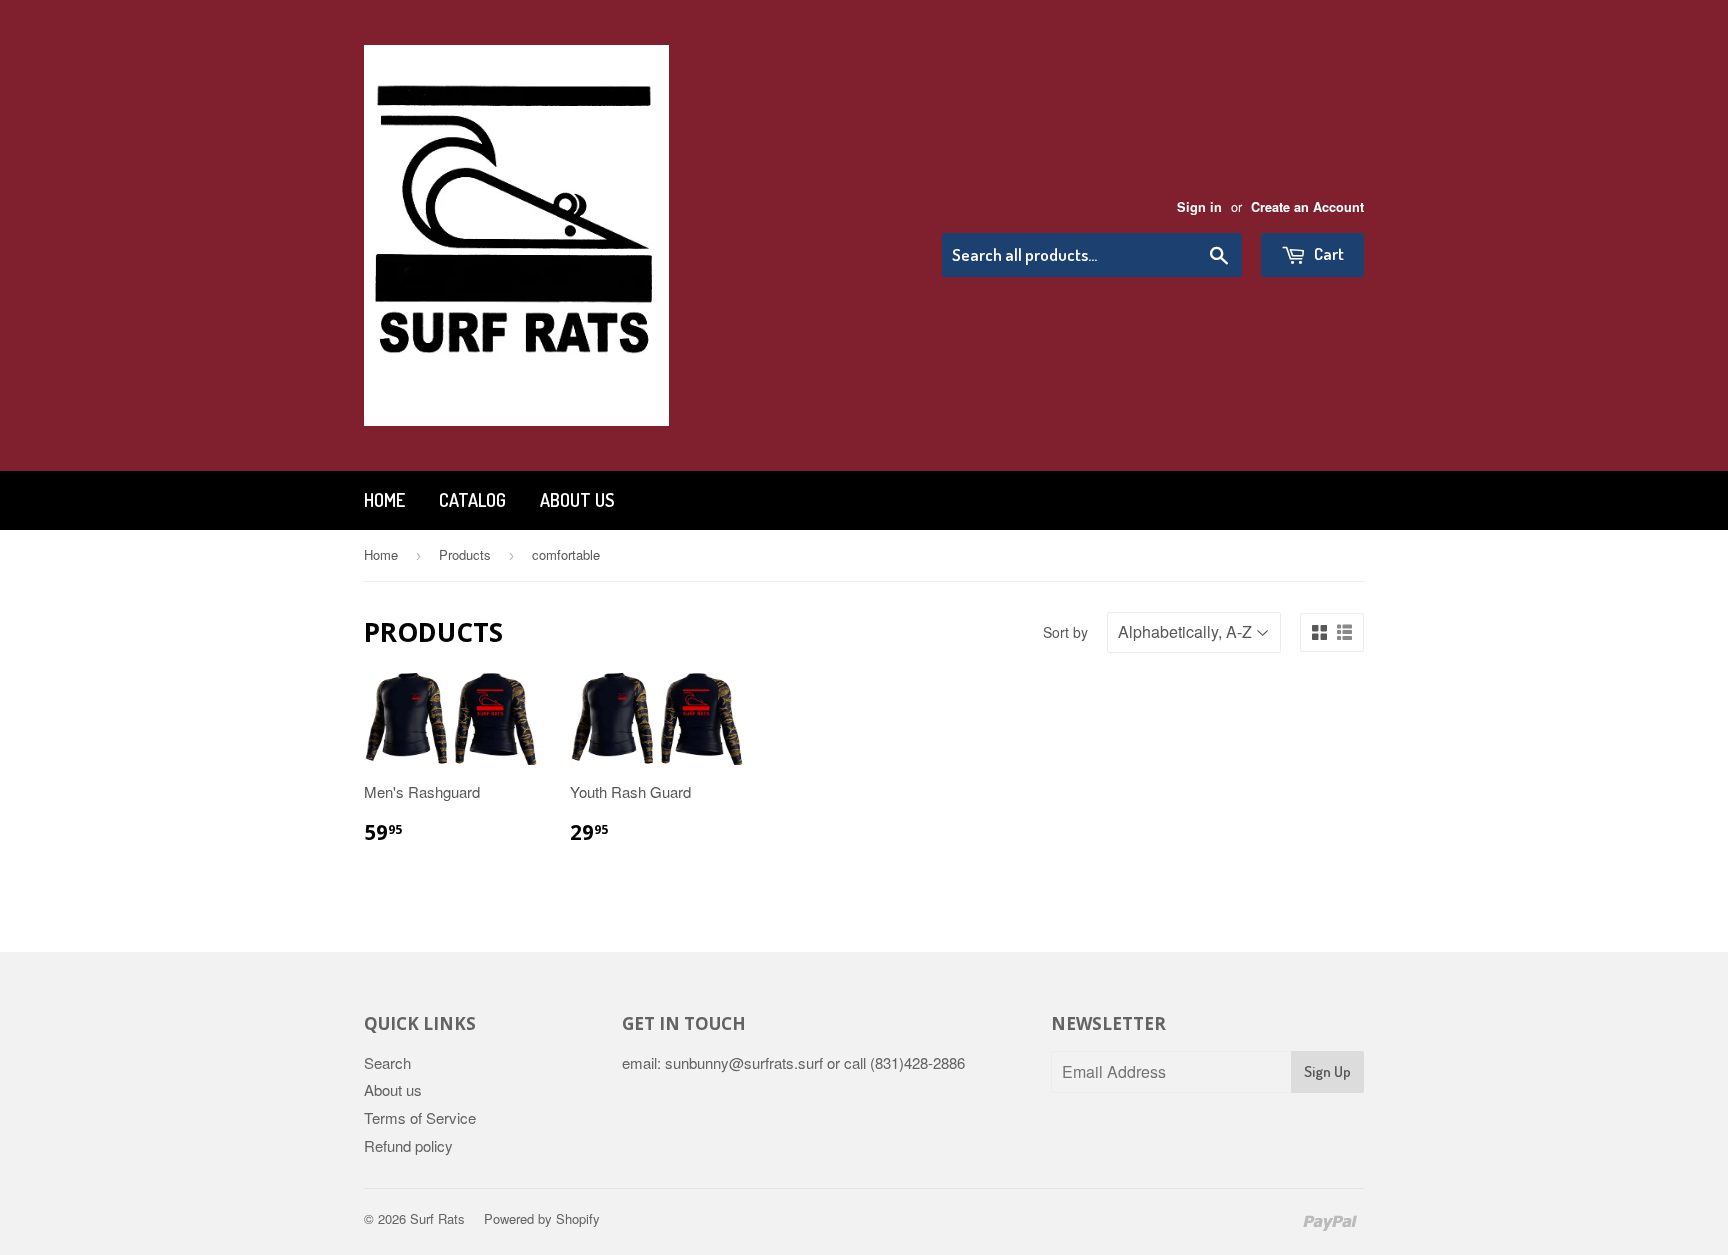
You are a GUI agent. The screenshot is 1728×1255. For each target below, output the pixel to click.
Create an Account (1307, 207)
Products (465, 554)
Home (384, 500)
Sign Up (1327, 1071)
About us (577, 500)
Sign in (1199, 207)
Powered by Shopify (542, 1218)
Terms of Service (420, 1117)
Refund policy (408, 1145)
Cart (1327, 253)
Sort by (1065, 632)
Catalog (472, 500)
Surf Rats (437, 1218)
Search (387, 1062)
